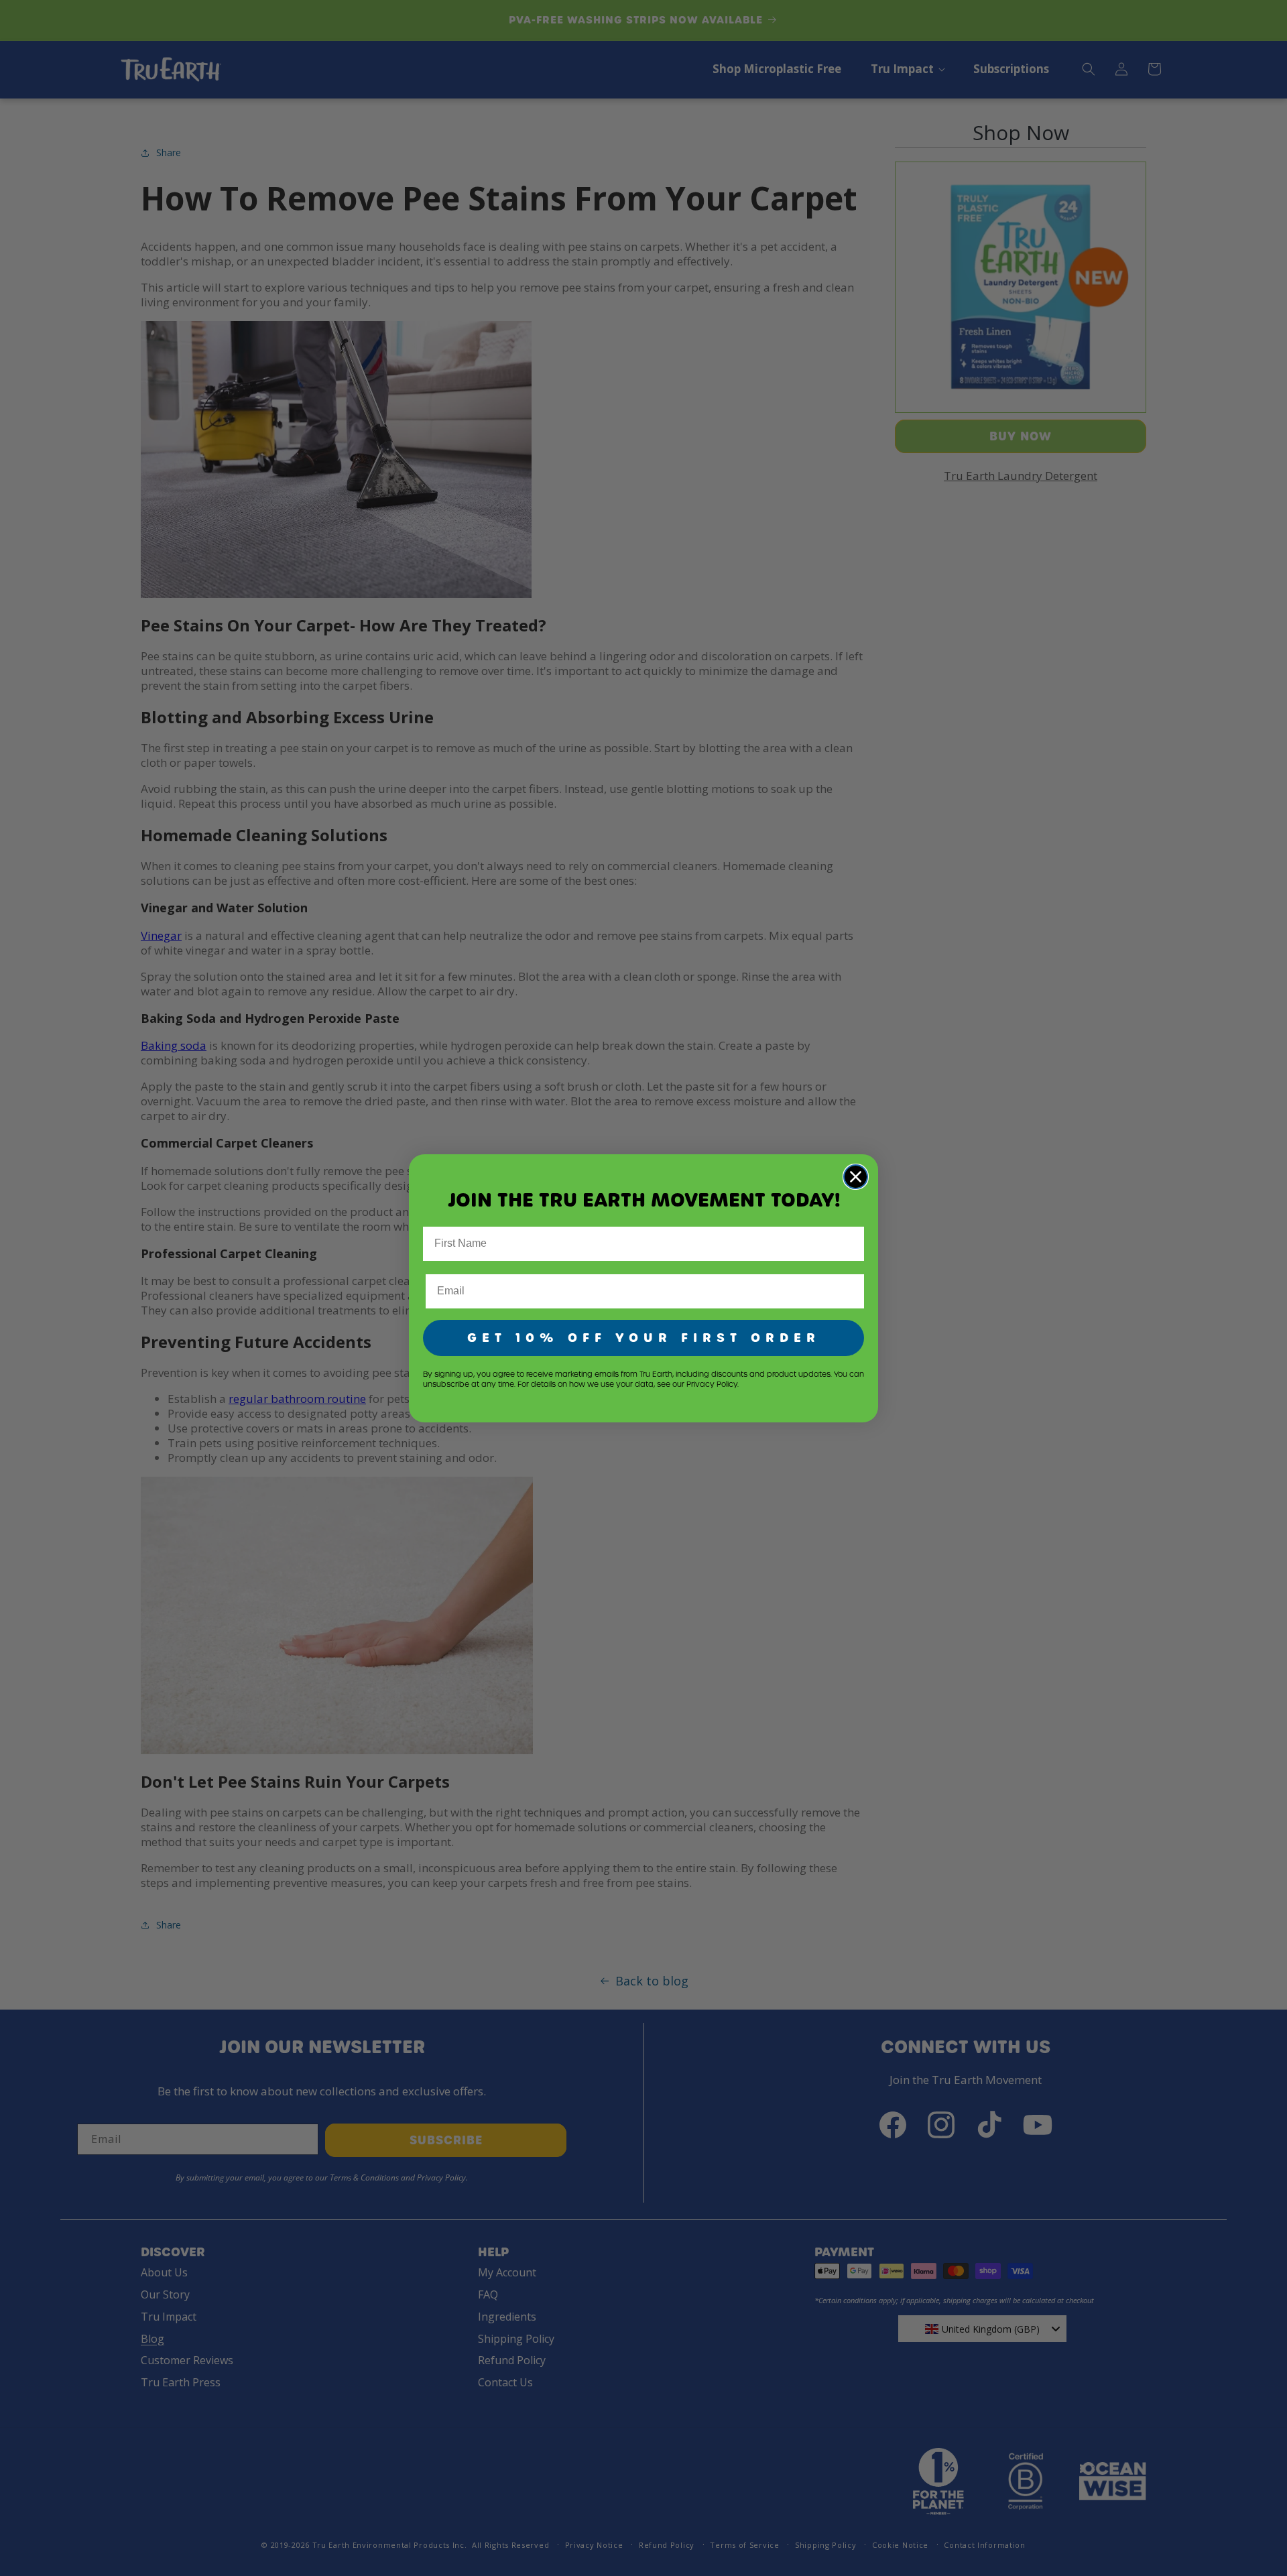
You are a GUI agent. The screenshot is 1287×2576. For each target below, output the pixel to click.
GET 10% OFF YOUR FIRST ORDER (644, 1338)
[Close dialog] (856, 1177)
